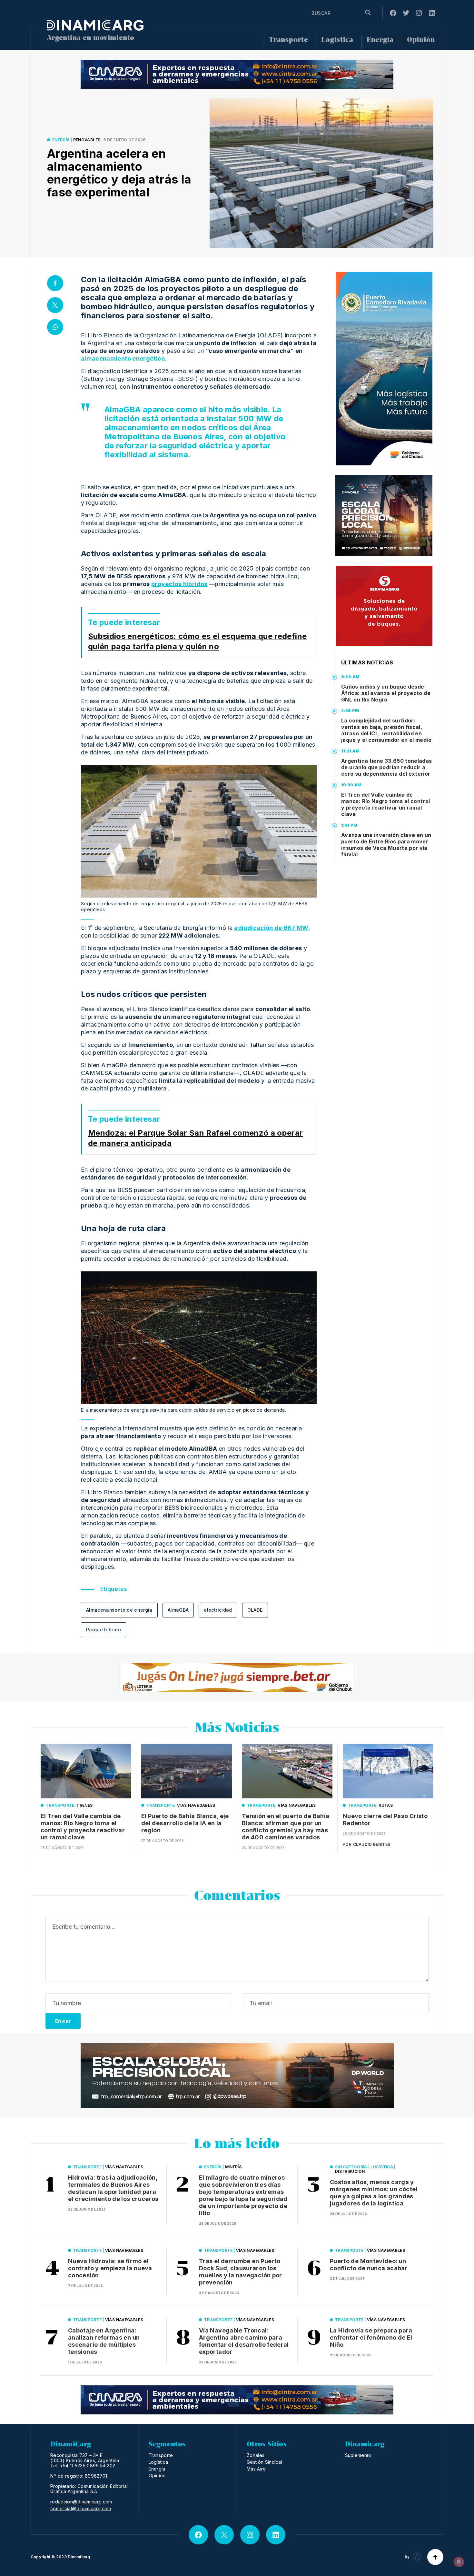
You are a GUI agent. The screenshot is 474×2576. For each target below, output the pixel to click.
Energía (380, 40)
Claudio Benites (372, 1844)
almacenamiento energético (123, 358)
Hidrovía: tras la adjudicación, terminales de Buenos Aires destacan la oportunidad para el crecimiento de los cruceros (113, 2188)
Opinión (421, 40)
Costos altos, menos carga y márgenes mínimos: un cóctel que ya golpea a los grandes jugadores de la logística (374, 2193)
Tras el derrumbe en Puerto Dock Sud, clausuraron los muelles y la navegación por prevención (241, 2272)
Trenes (84, 1805)
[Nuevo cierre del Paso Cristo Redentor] (388, 1771)
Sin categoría (351, 2167)
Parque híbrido (104, 1630)
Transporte (288, 40)
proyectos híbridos (179, 584)
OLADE (255, 1610)
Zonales (256, 2455)
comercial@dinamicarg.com (81, 2509)
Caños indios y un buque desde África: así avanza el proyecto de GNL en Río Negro (386, 693)
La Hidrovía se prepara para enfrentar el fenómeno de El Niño (371, 2337)
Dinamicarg (79, 2557)
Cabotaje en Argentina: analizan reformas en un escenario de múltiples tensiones (104, 2341)
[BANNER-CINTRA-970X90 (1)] (237, 74)
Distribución (350, 2171)
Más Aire (256, 2469)
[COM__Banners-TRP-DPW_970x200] (237, 2076)
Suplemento (358, 2455)
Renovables (87, 140)
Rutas (386, 1805)
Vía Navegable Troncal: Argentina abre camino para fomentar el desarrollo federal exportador (244, 2341)
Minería (234, 2167)
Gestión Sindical (264, 2462)
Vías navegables (196, 1805)
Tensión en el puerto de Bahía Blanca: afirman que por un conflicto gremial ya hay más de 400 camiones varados (286, 1827)
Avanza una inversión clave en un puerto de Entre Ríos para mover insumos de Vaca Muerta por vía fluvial (386, 845)
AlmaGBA (178, 1610)
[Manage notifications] (459, 2562)
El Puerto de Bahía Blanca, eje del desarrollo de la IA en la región (185, 1823)
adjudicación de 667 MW (271, 928)
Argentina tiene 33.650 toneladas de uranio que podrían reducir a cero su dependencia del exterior (387, 767)
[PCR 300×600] (384, 369)
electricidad (218, 1610)
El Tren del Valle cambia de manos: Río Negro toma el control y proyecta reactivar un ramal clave (386, 804)
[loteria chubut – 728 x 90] (237, 1677)
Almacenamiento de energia (119, 1610)
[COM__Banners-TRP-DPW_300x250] (384, 516)
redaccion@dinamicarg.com (81, 2502)
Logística (337, 40)
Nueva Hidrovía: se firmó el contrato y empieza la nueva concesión (110, 2268)
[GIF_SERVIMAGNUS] (384, 606)
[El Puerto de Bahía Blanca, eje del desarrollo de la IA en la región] (187, 1771)
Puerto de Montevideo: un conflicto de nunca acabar (369, 2265)
